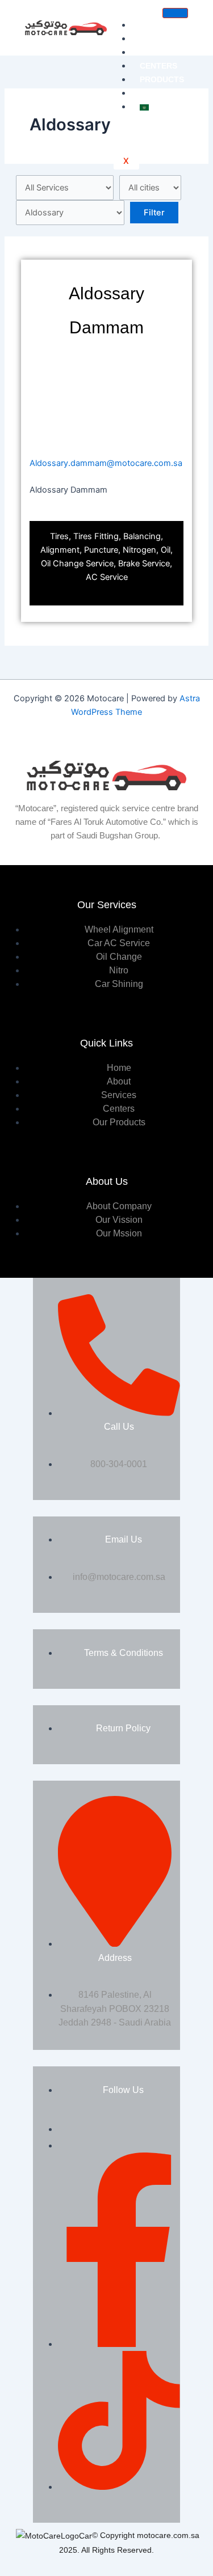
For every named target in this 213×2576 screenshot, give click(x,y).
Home (152, 25)
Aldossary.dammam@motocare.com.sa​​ (106, 463)
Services (159, 52)
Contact (159, 93)
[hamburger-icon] (175, 13)
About (154, 39)
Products (162, 79)
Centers (158, 66)
